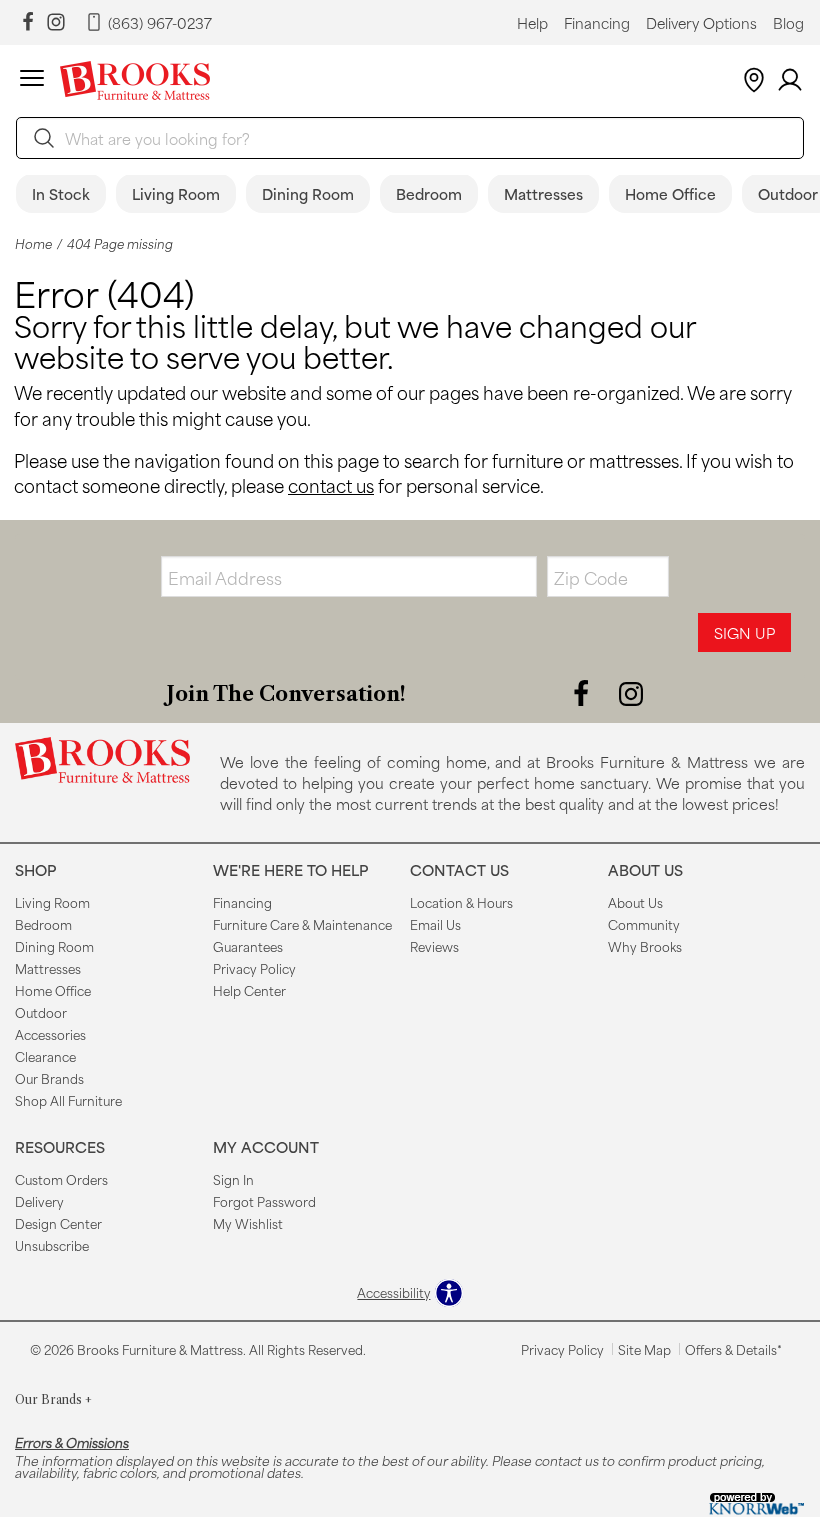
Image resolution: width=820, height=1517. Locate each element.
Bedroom (429, 193)
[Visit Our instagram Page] (56, 22)
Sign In (233, 1179)
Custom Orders (61, 1179)
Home (33, 243)
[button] (32, 81)
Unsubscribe (52, 1245)
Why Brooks (645, 946)
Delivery (39, 1201)
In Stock (61, 193)
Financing (597, 23)
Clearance (45, 1056)
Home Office (670, 193)
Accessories (50, 1034)
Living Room (176, 193)
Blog (788, 23)
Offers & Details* (733, 1349)
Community (644, 924)
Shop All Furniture (68, 1100)
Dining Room (308, 193)
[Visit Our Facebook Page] (583, 692)
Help (532, 23)
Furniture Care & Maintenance (302, 924)
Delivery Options (701, 23)
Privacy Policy (254, 968)
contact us (331, 485)
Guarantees (248, 946)
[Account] (790, 80)
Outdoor (41, 1012)
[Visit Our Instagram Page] (631, 692)
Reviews (434, 946)
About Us (635, 902)
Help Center (249, 990)
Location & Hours (461, 902)
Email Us (435, 924)
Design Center (58, 1223)
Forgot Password (264, 1201)
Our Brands (49, 1078)
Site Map (644, 1349)
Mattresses (543, 193)
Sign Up (744, 632)
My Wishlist (248, 1223)
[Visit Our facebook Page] (28, 22)
